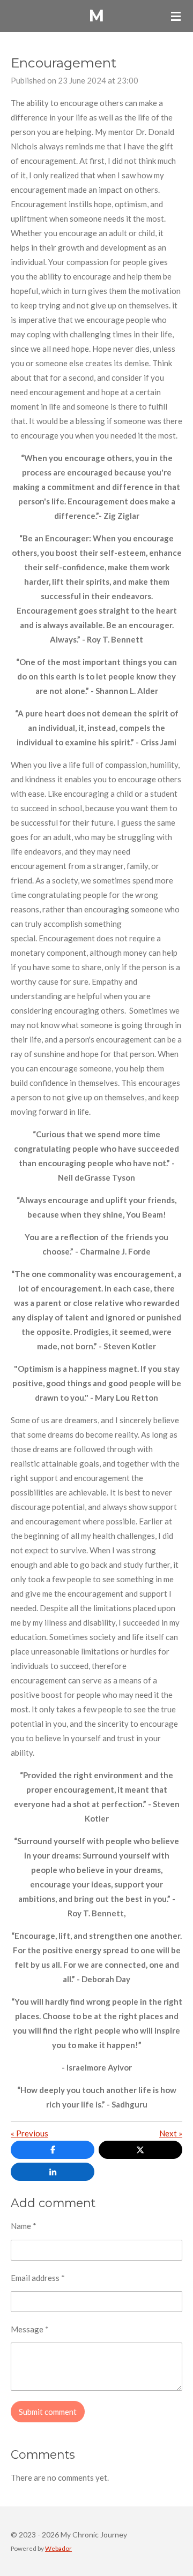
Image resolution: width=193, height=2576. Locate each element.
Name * (24, 2226)
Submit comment (48, 2412)
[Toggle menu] (176, 16)
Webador (58, 2548)
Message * (30, 2329)
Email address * (38, 2278)
